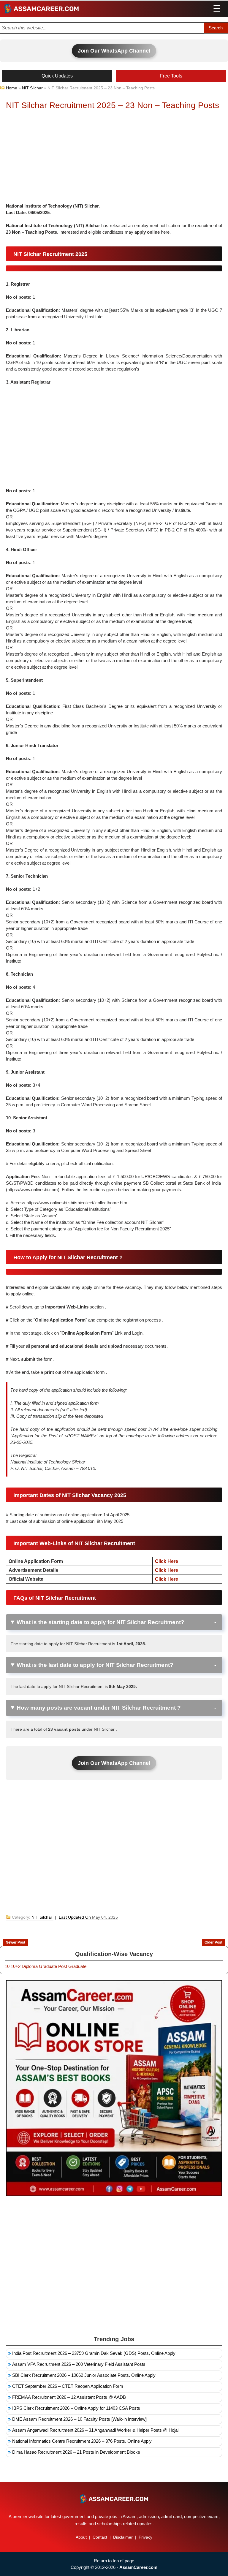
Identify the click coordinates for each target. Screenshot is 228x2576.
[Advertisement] (114, 158)
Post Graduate (72, 1966)
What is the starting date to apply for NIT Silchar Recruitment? (100, 1622)
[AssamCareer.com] (114, 2499)
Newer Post (15, 1942)
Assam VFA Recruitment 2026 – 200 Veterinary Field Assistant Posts (79, 2364)
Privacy (145, 2537)
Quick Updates (57, 76)
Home (12, 88)
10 (7, 1966)
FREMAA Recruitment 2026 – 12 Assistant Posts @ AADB (69, 2397)
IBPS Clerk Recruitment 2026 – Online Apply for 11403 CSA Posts (76, 2408)
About (81, 2537)
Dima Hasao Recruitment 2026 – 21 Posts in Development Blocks (76, 2452)
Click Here (167, 1561)
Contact (100, 2537)
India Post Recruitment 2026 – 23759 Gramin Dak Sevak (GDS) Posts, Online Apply (94, 2353)
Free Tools (171, 76)
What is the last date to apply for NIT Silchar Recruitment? (95, 1665)
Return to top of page (114, 2561)
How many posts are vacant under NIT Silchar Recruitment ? (99, 1708)
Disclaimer (123, 2537)
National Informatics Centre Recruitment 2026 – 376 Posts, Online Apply (82, 2441)
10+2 (16, 1966)
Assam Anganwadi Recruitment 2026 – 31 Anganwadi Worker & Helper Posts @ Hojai (95, 2430)
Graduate (48, 1966)
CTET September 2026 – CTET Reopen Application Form (68, 2386)
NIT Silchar (32, 88)
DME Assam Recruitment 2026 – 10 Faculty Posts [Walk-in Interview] (79, 2419)
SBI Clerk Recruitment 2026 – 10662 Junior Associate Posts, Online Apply (84, 2375)
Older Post (213, 1942)
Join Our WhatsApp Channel (114, 51)
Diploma (30, 1966)
